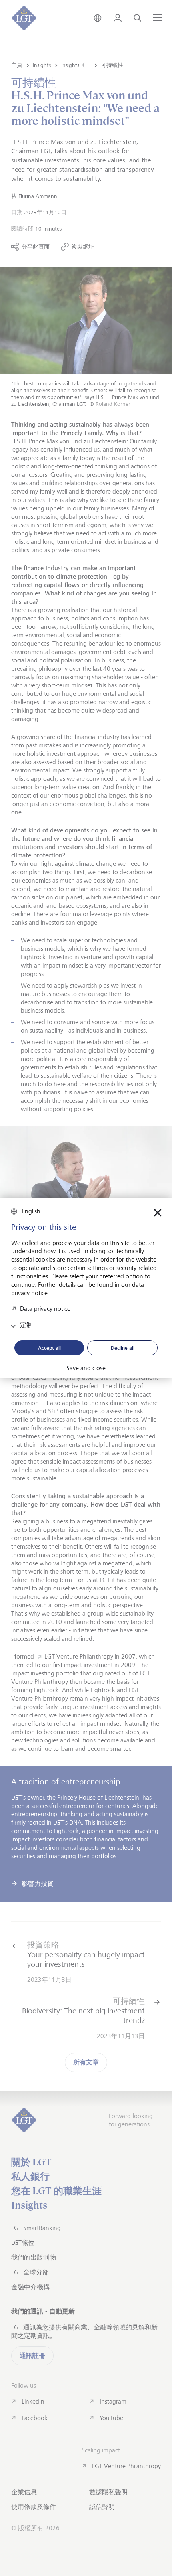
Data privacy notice (45, 1308)
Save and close (86, 1368)
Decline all (123, 1348)
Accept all (49, 1348)
